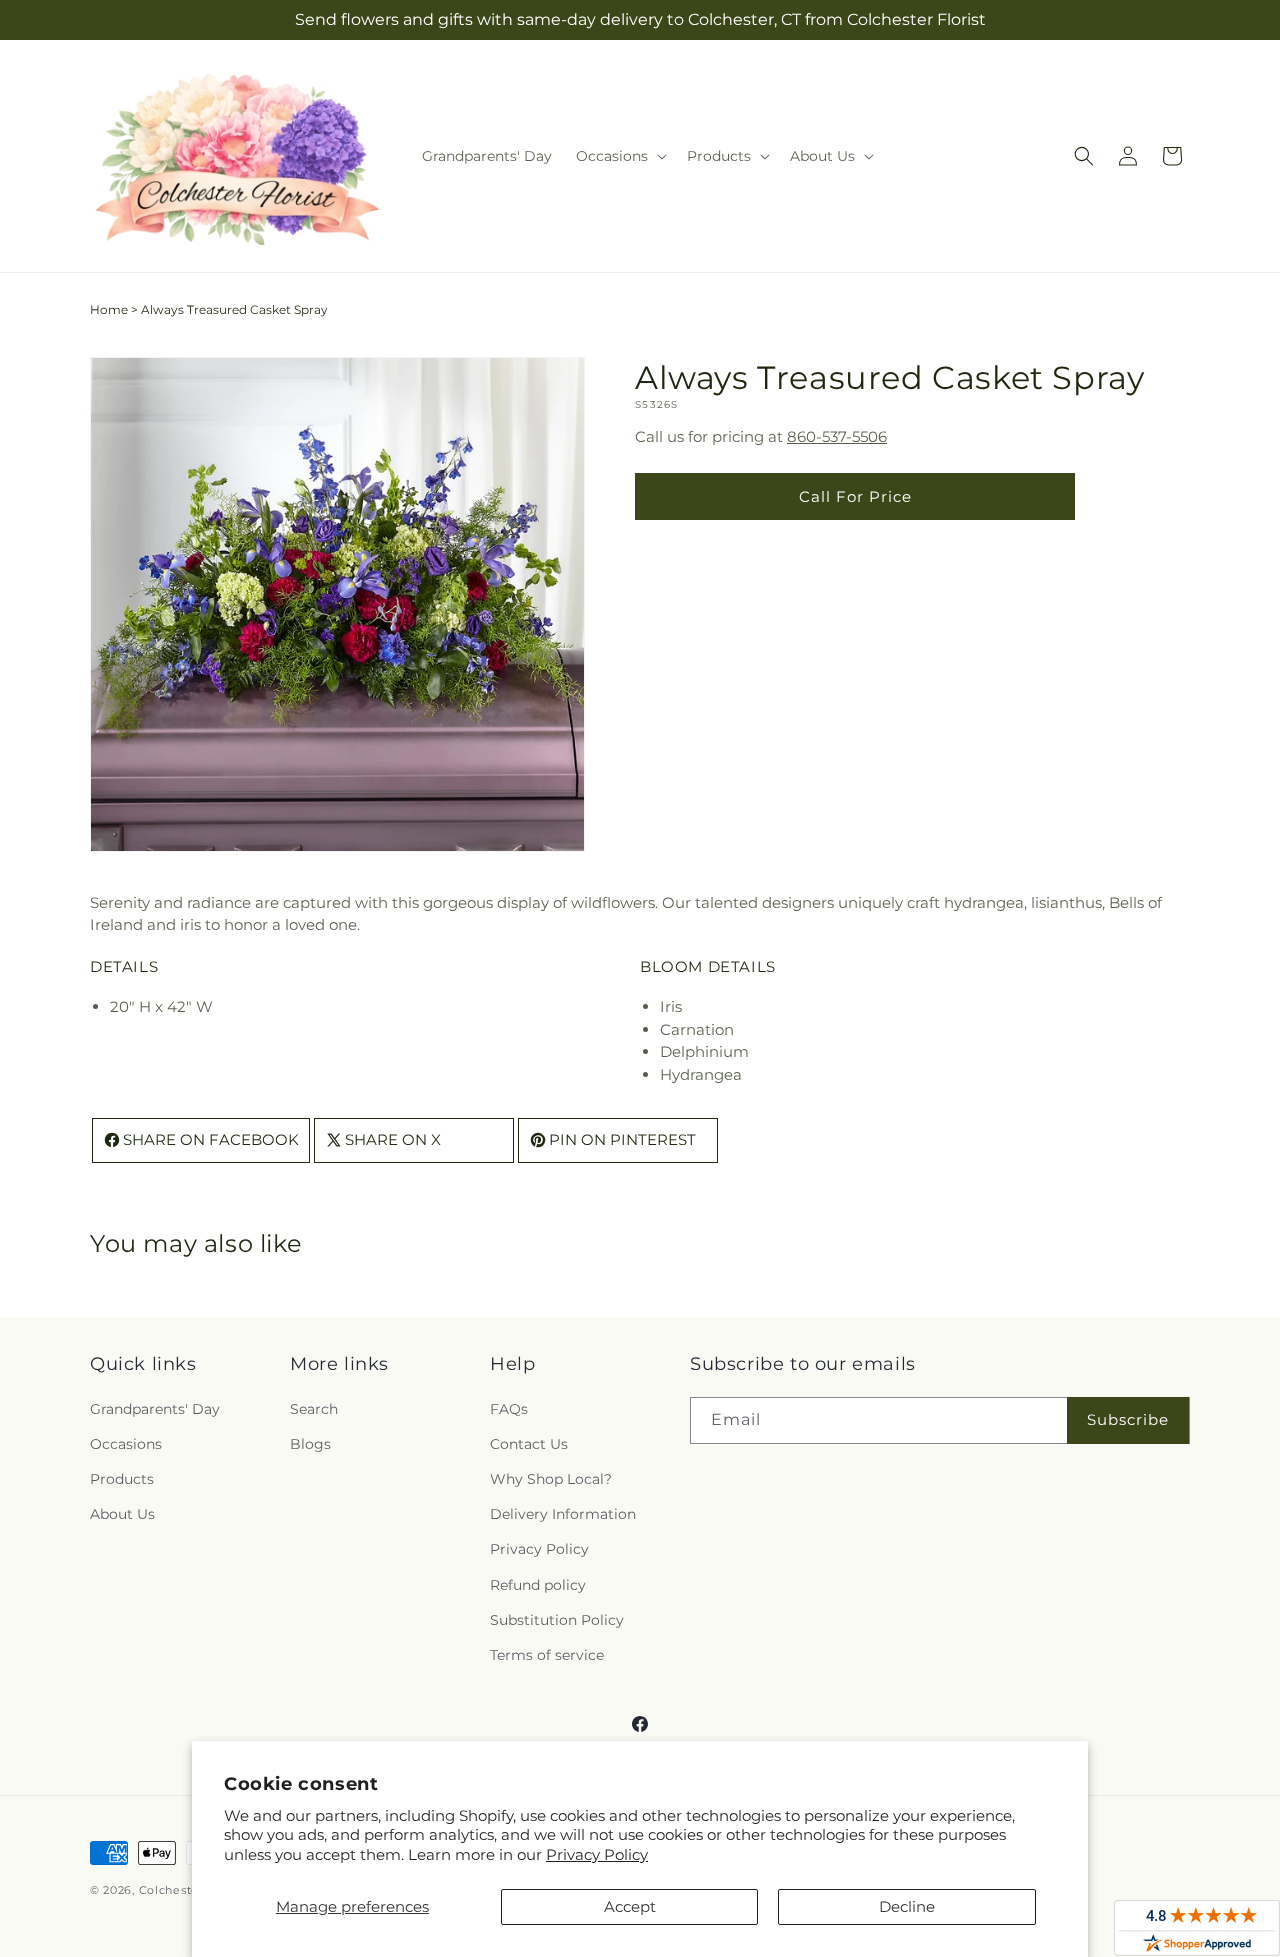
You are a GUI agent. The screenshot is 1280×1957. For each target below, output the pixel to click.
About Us (122, 1514)
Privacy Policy (597, 1854)
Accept (630, 1906)
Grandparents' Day (155, 1409)
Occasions (126, 1444)
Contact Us (529, 1444)
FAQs (509, 1409)
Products (122, 1479)
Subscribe (1128, 1419)
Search (314, 1409)
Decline (907, 1906)
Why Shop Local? (551, 1479)
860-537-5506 (837, 436)
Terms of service (547, 1655)
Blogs (310, 1444)
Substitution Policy (557, 1620)
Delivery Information (563, 1514)
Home (109, 309)
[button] (619, 156)
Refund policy (538, 1585)
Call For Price (855, 496)
